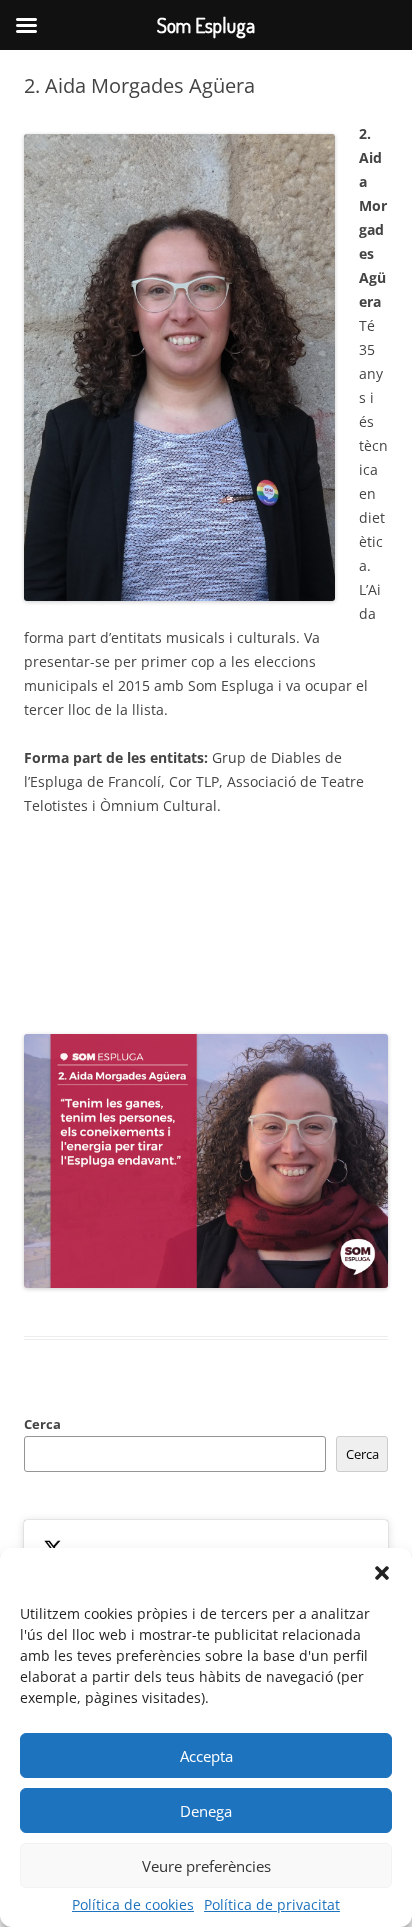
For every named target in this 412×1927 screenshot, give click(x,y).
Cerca (42, 1424)
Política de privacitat (272, 1905)
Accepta (206, 1756)
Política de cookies (133, 1905)
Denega (206, 1811)
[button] (382, 1573)
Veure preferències (206, 1866)
